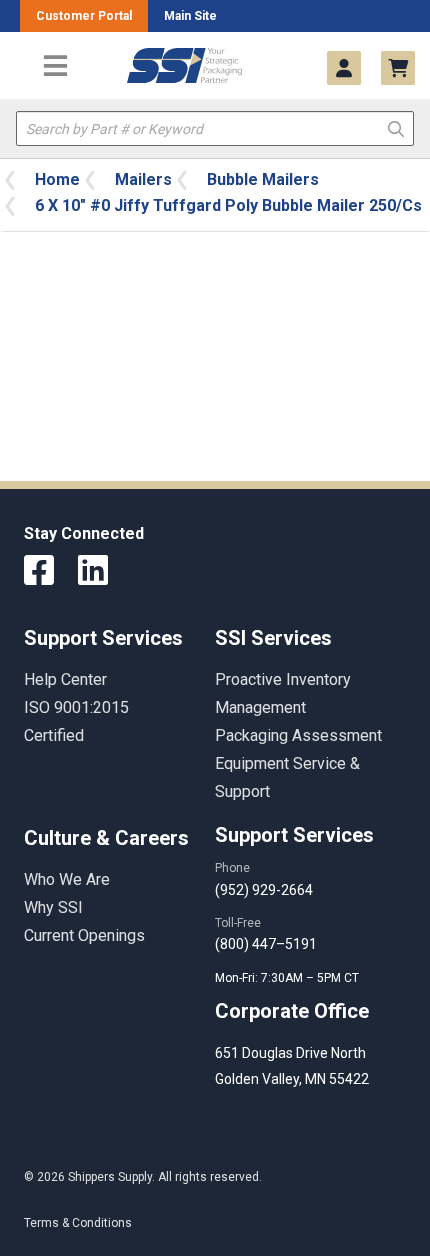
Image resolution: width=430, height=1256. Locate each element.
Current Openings (84, 935)
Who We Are (67, 879)
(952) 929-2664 (264, 890)
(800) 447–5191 (266, 944)
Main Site (190, 16)
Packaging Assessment (298, 735)
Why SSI (53, 907)
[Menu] (55, 65)
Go (396, 127)
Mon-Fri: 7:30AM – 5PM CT (288, 978)
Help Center (65, 679)
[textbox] (215, 128)
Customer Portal (84, 16)
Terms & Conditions (78, 1223)
